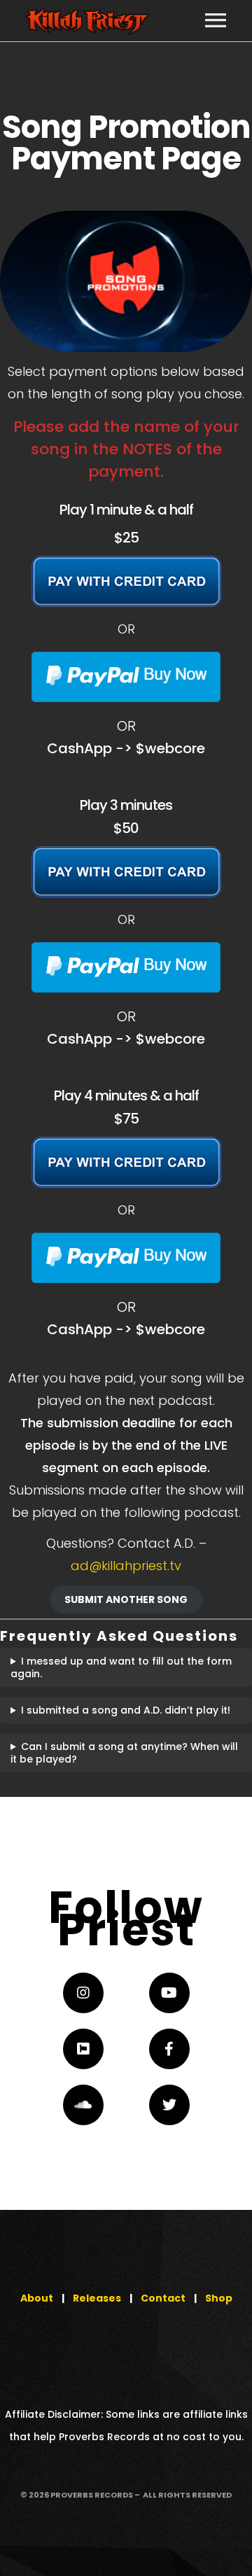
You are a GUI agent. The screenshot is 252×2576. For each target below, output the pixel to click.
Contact (163, 2298)
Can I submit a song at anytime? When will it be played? (124, 1753)
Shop (219, 2298)
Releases (97, 2298)
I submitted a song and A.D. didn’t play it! (126, 1710)
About (37, 2298)
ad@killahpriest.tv (126, 1566)
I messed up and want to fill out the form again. (121, 1667)
